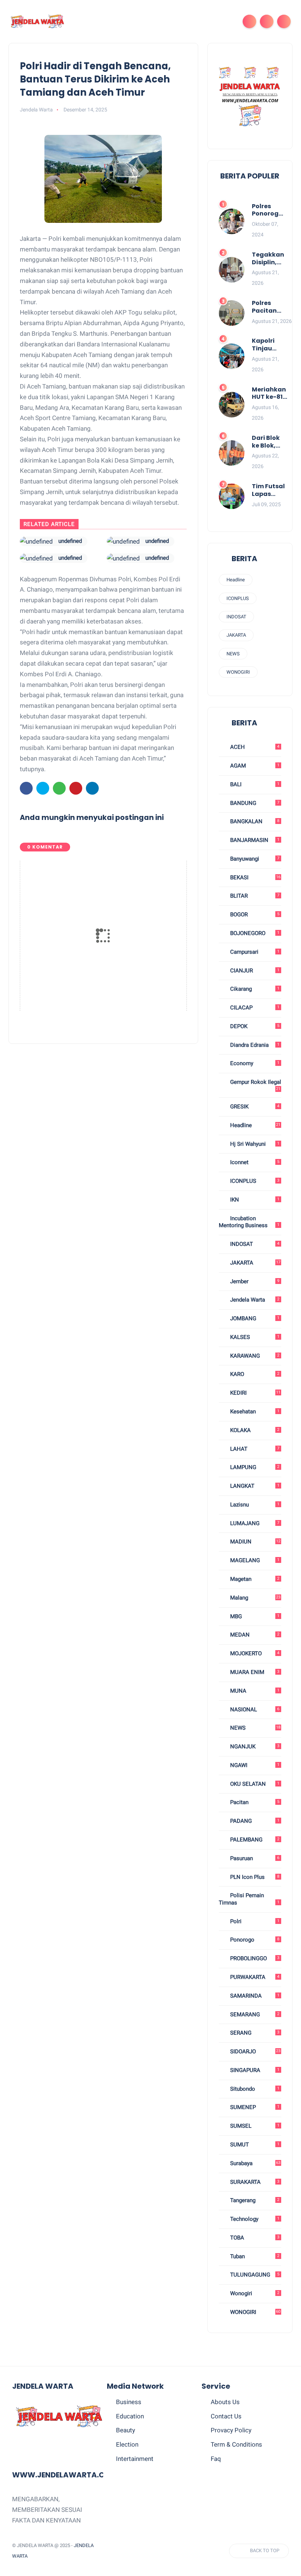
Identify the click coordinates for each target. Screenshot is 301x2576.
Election (127, 2444)
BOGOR (254, 915)
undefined (70, 541)
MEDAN (254, 1635)
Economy (254, 1063)
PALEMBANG (254, 1840)
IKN (254, 1200)
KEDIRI (255, 1393)
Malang (255, 1598)
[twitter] (43, 788)
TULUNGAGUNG (254, 2275)
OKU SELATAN (254, 1784)
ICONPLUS (238, 598)
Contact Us (226, 2416)
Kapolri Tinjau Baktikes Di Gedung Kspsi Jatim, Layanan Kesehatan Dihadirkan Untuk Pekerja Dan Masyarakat (271, 345)
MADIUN (255, 1542)
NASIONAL (254, 1710)
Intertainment (135, 2459)
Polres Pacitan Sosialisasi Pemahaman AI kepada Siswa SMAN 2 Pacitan (272, 307)
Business (129, 2402)
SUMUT (254, 2145)
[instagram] (169, 2551)
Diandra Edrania (254, 1045)
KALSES (254, 1337)
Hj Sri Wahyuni (254, 1144)
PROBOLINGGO (254, 1958)
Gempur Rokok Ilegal (255, 1085)
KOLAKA (254, 1430)
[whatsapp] (59, 788)
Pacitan (254, 1802)
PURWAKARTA (254, 1977)
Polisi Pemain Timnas (249, 1899)
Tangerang (254, 2200)
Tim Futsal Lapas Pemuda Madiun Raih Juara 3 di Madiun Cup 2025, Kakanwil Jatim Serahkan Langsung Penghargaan (274, 490)
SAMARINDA (254, 1996)
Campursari (254, 952)
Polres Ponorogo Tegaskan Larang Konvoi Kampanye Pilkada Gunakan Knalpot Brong (269, 210)
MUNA (254, 1691)
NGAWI (254, 1765)
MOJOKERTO (254, 1653)
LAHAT (254, 1449)
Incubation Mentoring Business (249, 1222)
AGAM (254, 766)
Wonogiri (254, 2293)
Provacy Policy (231, 2430)
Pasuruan (254, 1858)
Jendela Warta (254, 1300)
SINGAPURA (254, 2070)
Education (130, 2416)
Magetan (254, 1579)
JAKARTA (236, 635)
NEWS (233, 654)
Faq (216, 2459)
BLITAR (254, 896)
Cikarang (254, 989)
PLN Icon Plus (254, 1877)
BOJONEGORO (254, 933)
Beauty (126, 2430)
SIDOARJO (255, 2051)
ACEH (254, 747)
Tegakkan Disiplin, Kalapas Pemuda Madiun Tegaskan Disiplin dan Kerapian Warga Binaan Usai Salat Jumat (268, 259)
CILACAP (254, 1008)
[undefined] (36, 541)
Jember (254, 1281)
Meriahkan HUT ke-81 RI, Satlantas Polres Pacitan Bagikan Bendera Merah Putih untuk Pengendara (271, 394)
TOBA (254, 2238)
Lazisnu (254, 1505)
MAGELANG (254, 1560)
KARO (254, 1374)
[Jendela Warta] (37, 21)
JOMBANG (254, 1318)
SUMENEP (254, 2107)
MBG (254, 1616)
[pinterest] (76, 788)
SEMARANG (254, 2014)
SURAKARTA (254, 2182)
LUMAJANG (254, 1523)
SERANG (254, 2033)
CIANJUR (254, 971)
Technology (254, 2219)
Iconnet (254, 1162)
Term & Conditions (236, 2444)
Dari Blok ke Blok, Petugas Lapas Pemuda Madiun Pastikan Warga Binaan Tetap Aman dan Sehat (266, 442)
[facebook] (26, 788)
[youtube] (182, 2551)
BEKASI (255, 877)
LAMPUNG (254, 1467)
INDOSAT (236, 617)
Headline (236, 580)
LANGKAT (254, 1486)
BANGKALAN (254, 821)
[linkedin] (92, 788)
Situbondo (254, 2089)
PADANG (254, 1821)
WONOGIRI (238, 672)
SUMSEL (254, 2126)
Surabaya (255, 2163)
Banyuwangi (254, 859)
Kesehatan (254, 1412)
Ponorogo (254, 1940)
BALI (254, 784)
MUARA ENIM (254, 1672)
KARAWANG (254, 1356)
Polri (254, 1921)
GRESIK (254, 1107)
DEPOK (254, 1026)
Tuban (254, 2256)
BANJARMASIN (254, 840)
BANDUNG (254, 803)
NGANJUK (254, 1747)
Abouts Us (225, 2402)
